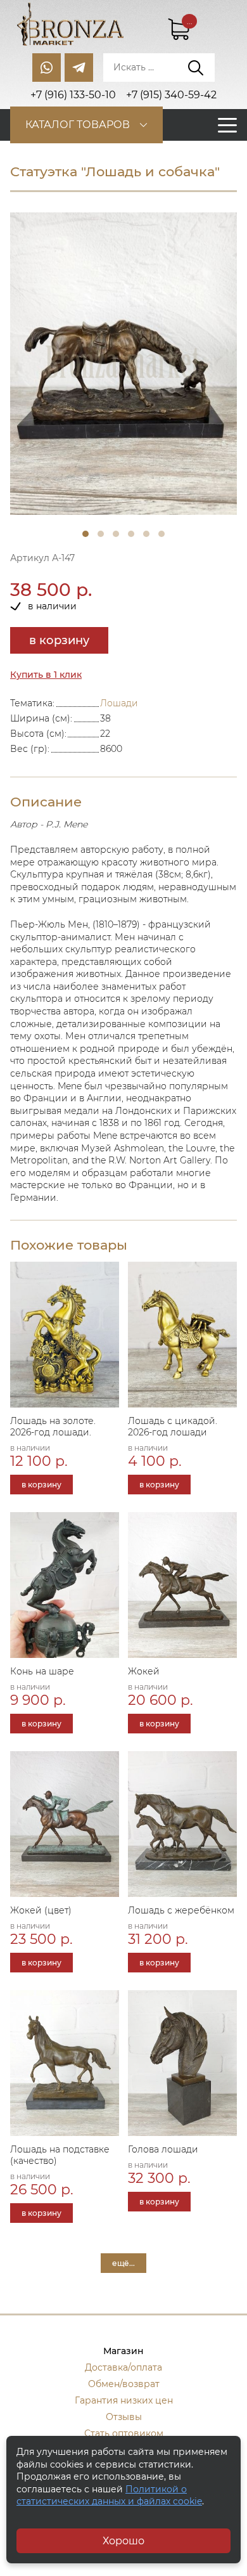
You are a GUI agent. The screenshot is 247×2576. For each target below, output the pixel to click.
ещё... (123, 2263)
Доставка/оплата (123, 2367)
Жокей (144, 1671)
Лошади (119, 703)
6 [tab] (161, 534)
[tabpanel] (123, 364)
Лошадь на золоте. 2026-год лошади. (53, 1427)
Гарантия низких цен (124, 2400)
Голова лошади (163, 2149)
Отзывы (124, 2417)
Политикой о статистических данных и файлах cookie (109, 2495)
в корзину (59, 640)
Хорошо (123, 2541)
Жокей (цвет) (41, 1910)
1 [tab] (85, 534)
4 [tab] (131, 534)
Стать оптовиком (124, 2433)
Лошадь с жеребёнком (181, 1910)
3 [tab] (116, 534)
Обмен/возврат (124, 2384)
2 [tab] (101, 534)
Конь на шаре (42, 1671)
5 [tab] (146, 534)
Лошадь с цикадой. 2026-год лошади (173, 1427)
